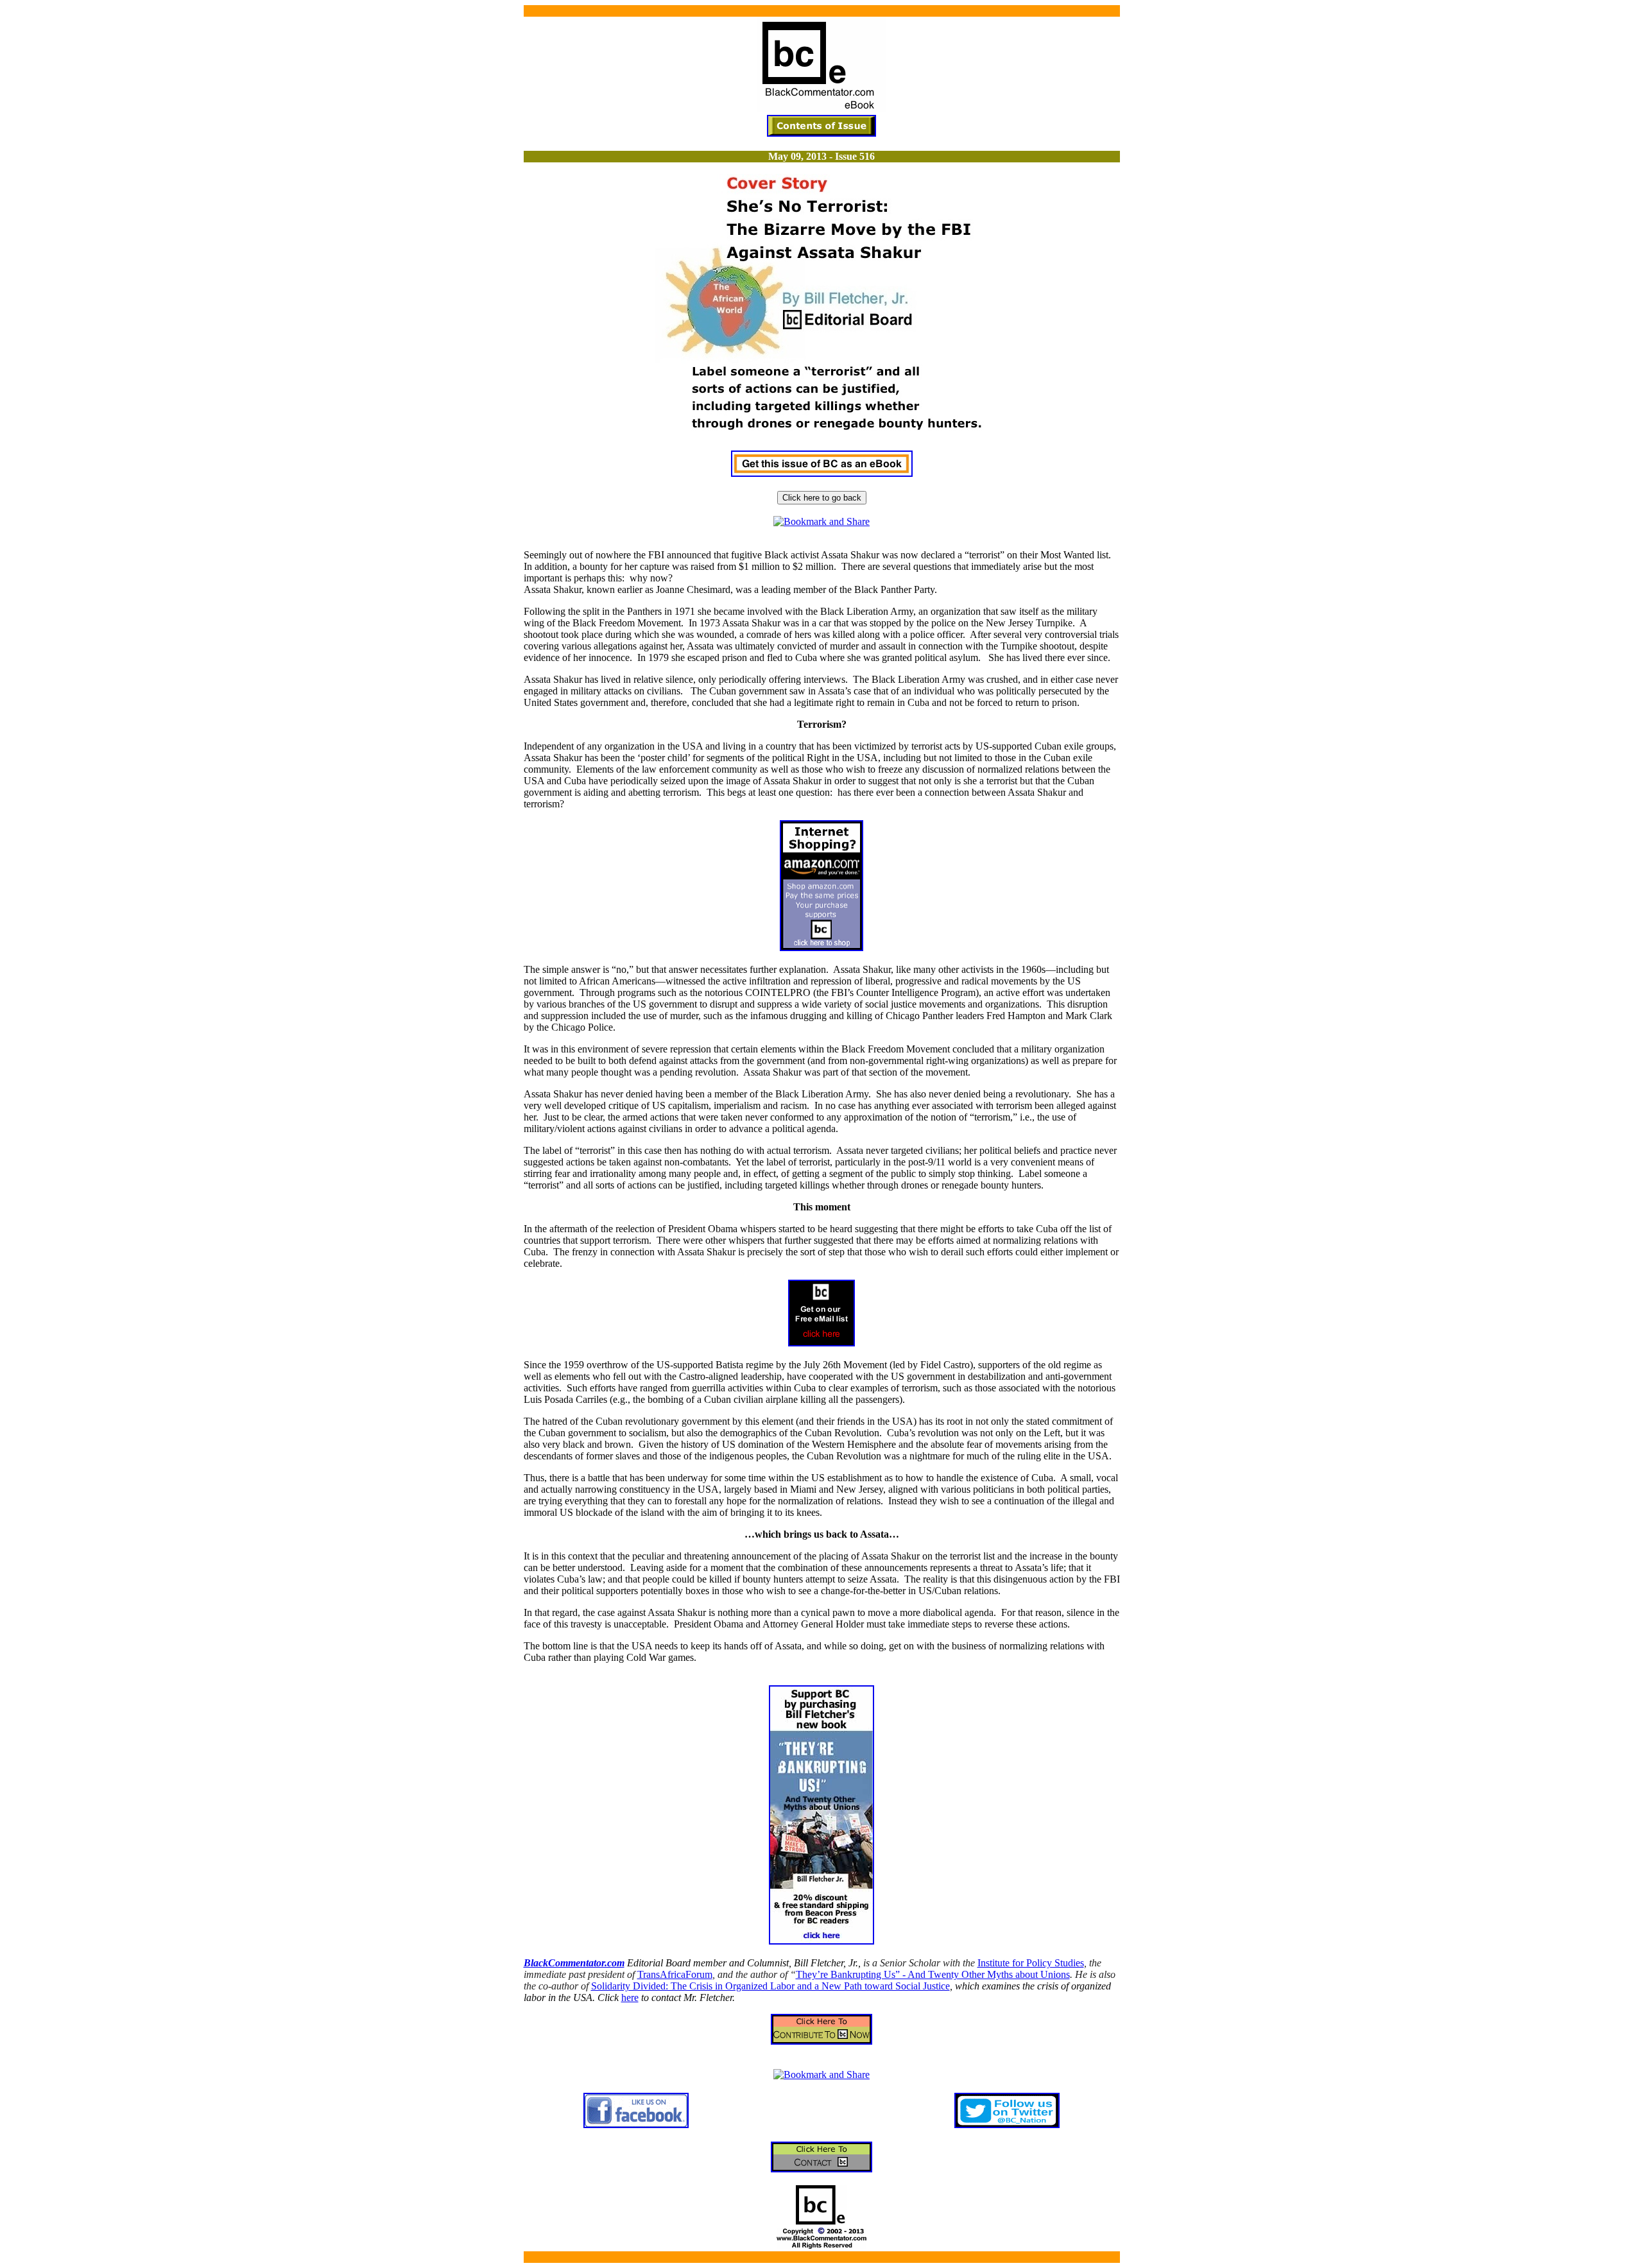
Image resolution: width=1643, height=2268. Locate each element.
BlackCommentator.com (574, 1963)
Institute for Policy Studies (1031, 1963)
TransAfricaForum (675, 1974)
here (630, 1997)
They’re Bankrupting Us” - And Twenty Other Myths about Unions (933, 1974)
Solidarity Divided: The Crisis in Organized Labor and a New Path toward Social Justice (770, 1986)
